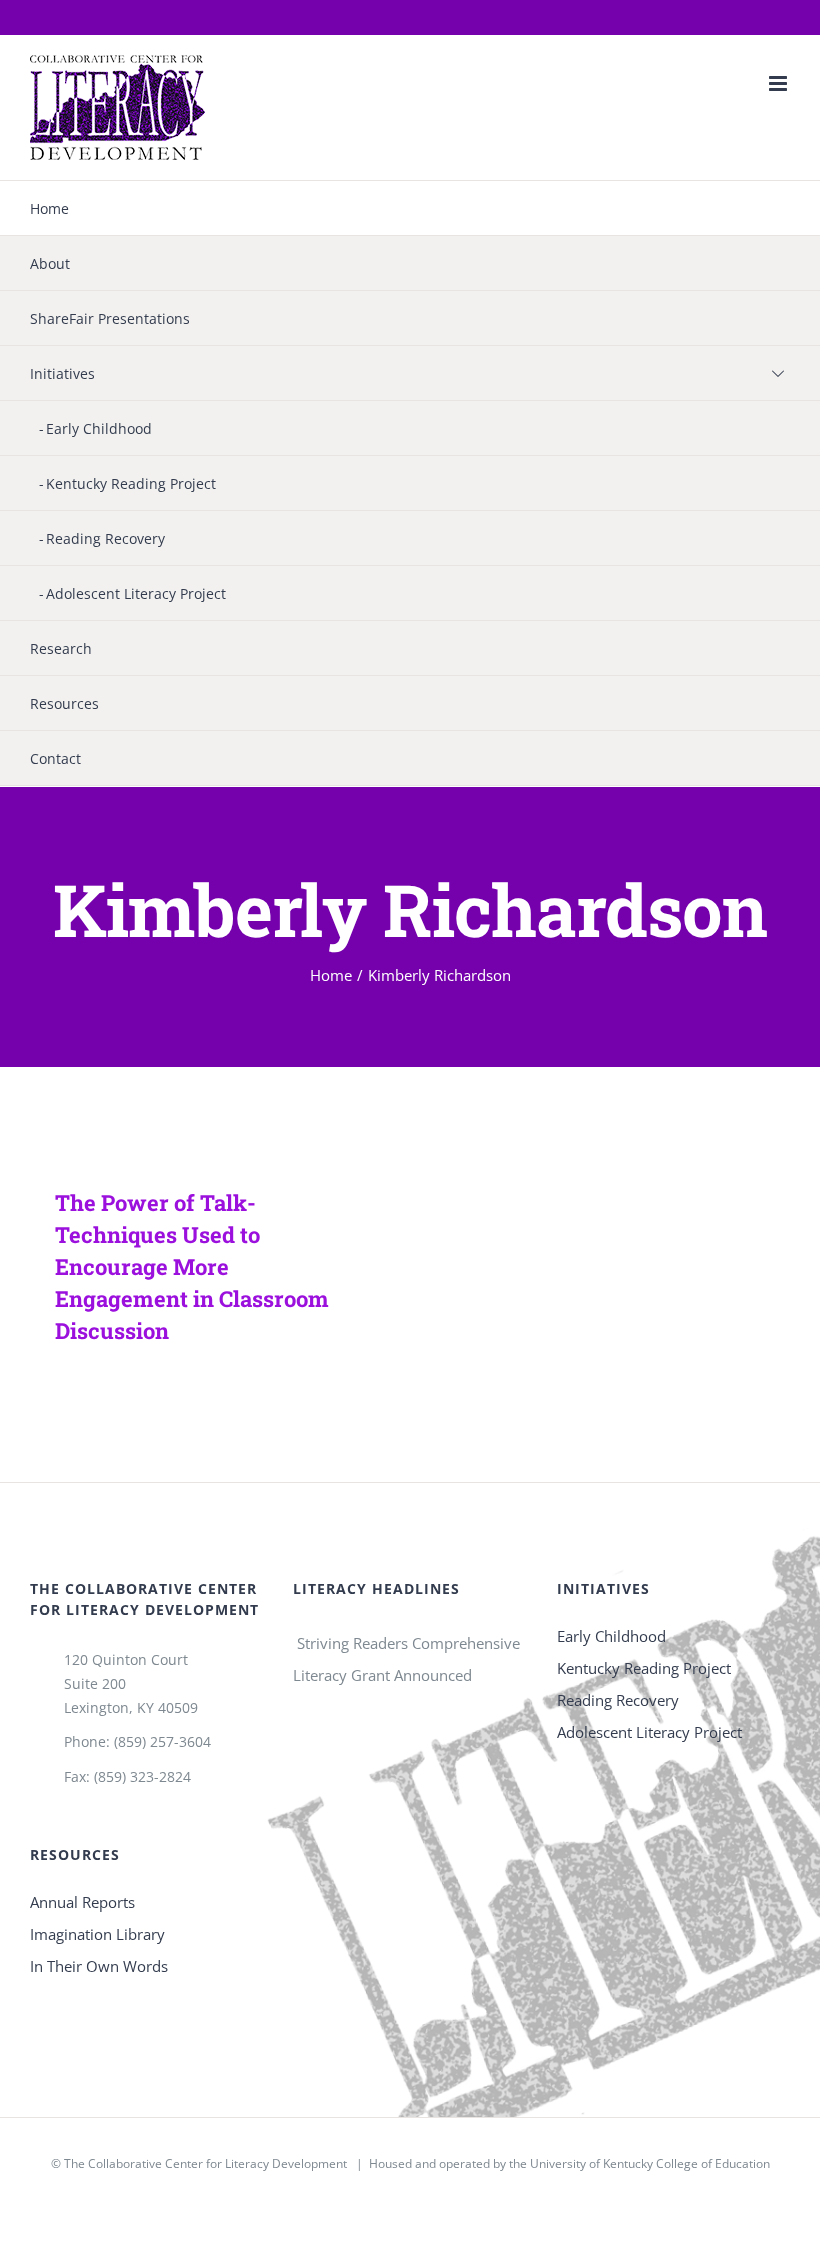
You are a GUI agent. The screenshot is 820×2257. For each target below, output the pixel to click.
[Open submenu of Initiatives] (792, 373)
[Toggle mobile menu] (779, 83)
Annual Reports (82, 1902)
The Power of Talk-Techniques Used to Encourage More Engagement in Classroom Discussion (192, 1266)
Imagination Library (97, 1934)
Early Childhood (99, 428)
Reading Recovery (105, 538)
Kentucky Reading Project (131, 483)
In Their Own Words (99, 1966)
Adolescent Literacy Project (136, 593)
